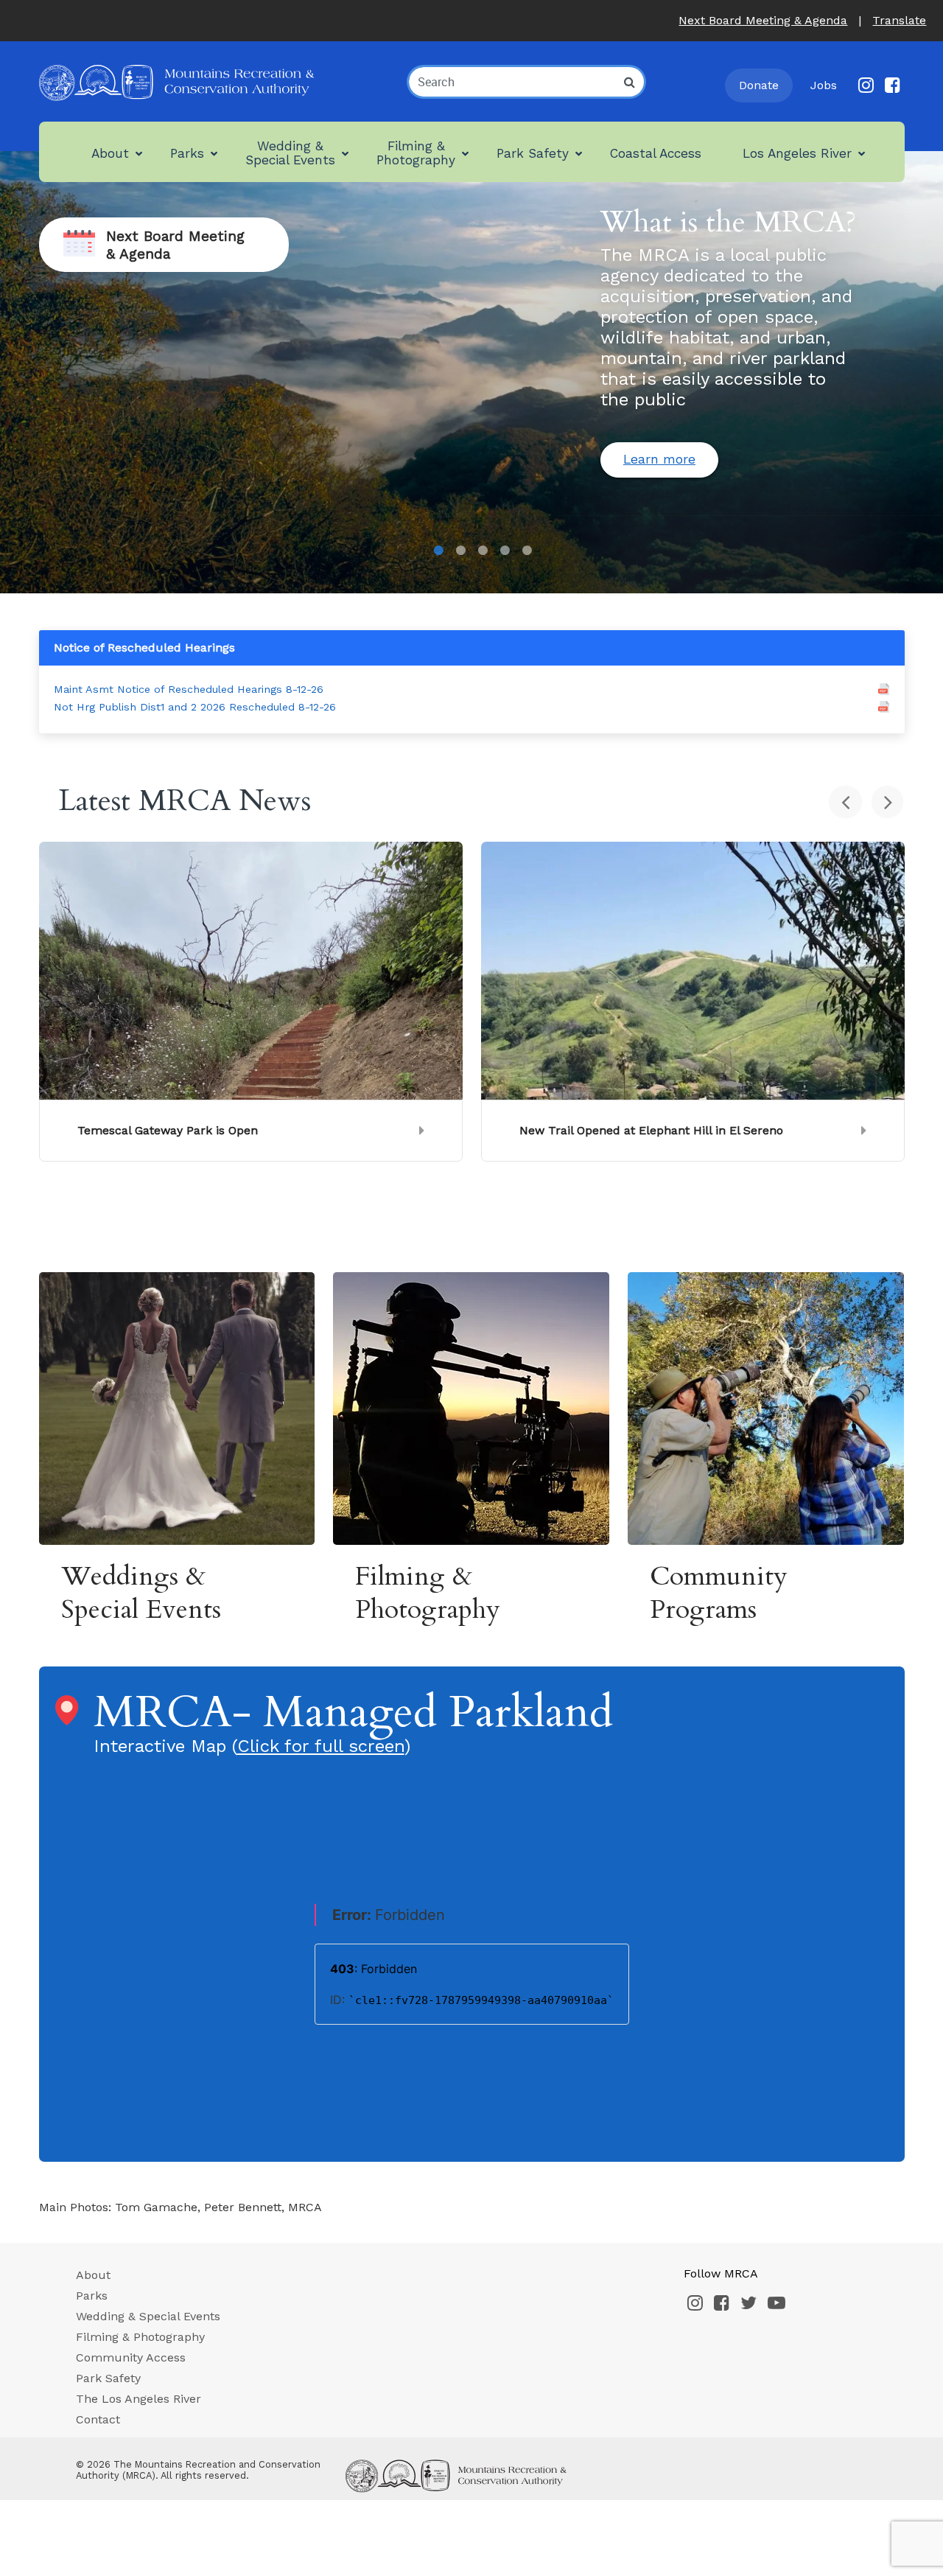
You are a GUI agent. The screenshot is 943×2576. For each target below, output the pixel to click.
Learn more (659, 459)
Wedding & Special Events (148, 2316)
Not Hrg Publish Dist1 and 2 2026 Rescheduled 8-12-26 (195, 707)
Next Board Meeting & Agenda (763, 20)
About (93, 2275)
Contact (98, 2419)
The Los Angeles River (139, 2399)
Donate (759, 85)
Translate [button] (899, 20)
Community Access (131, 2357)
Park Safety (108, 2378)
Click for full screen (321, 1746)
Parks (92, 2296)
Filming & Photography (140, 2337)
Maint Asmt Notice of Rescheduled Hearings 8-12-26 (189, 689)
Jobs (824, 85)
